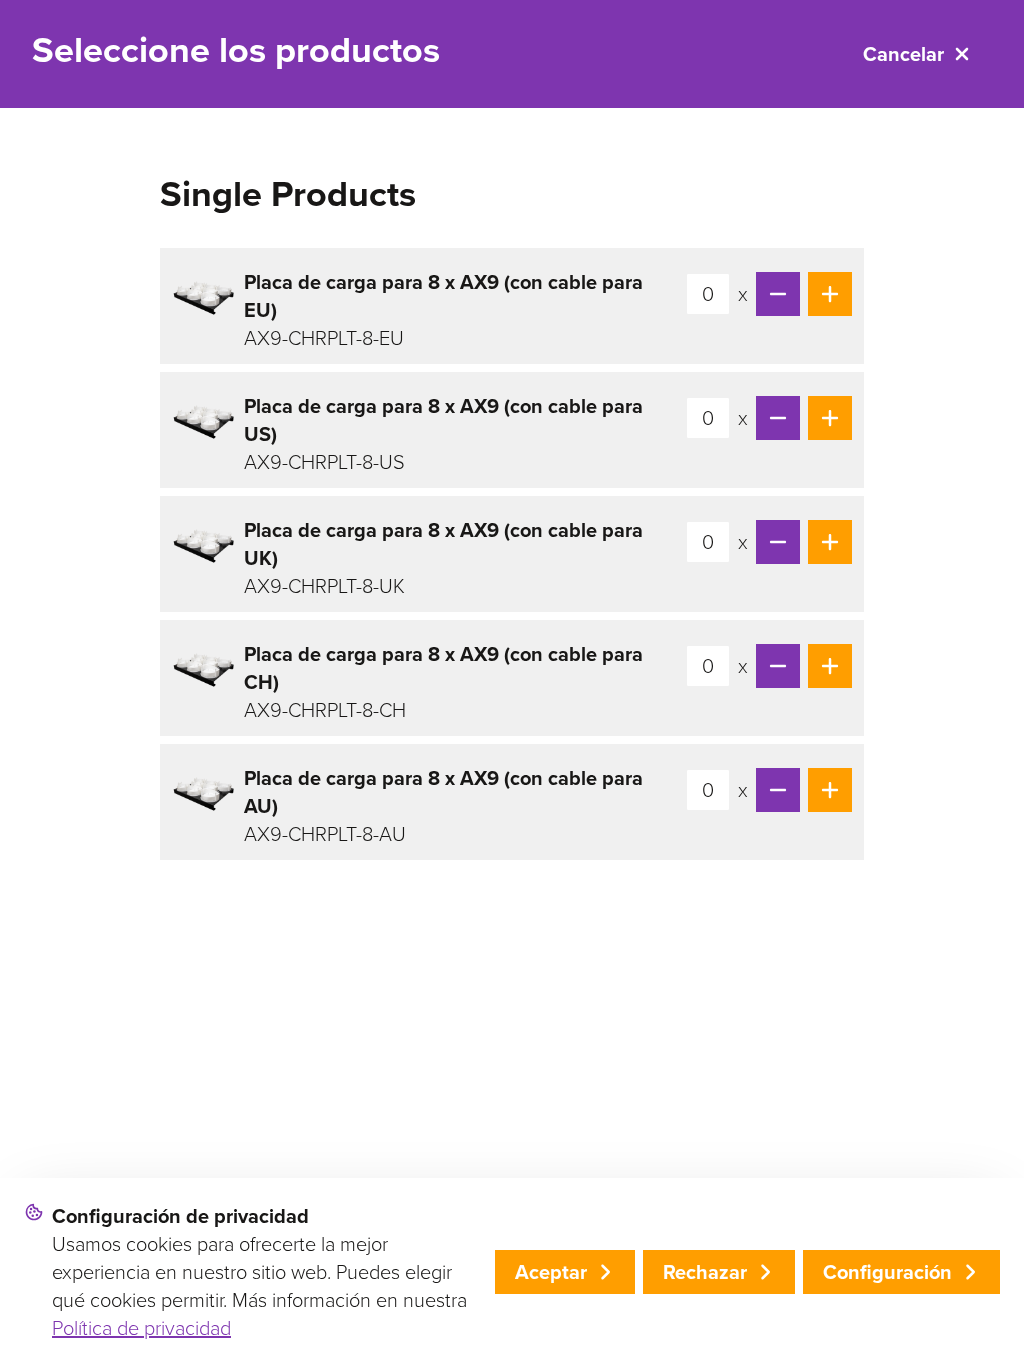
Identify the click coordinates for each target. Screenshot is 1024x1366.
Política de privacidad (141, 1328)
